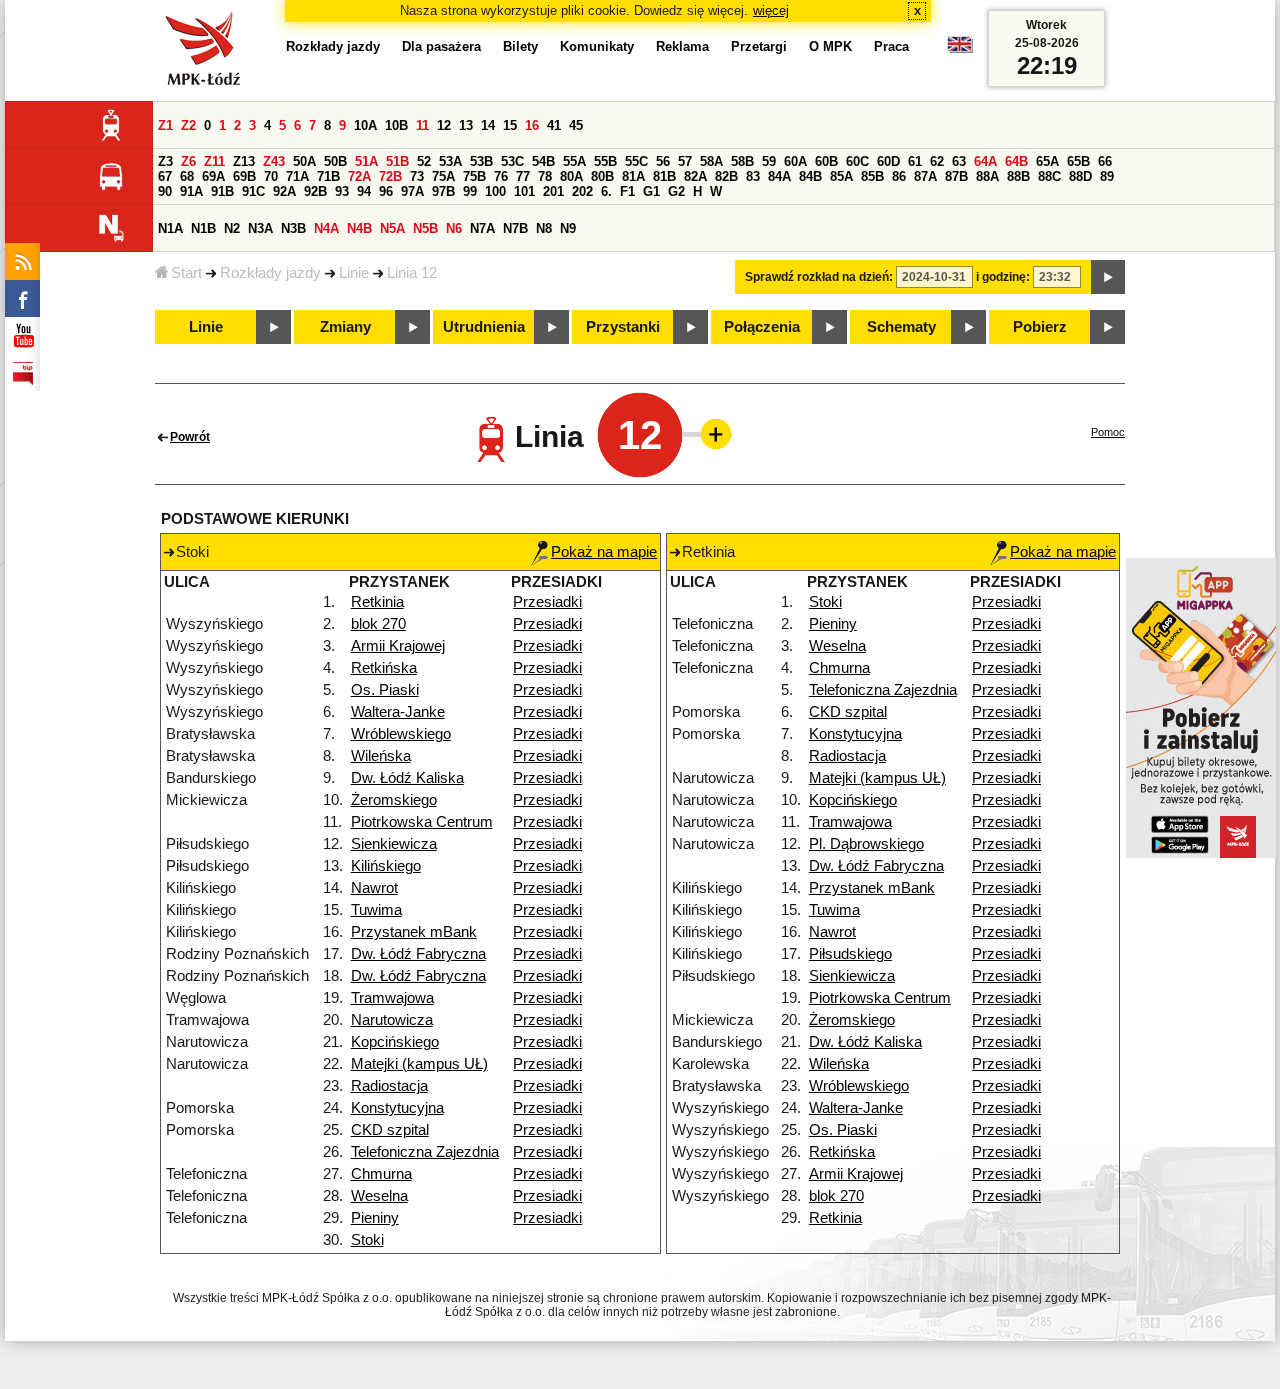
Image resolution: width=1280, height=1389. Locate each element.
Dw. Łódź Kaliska (407, 778)
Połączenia (762, 327)
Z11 (214, 161)
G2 (676, 191)
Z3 (165, 161)
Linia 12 (412, 273)
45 (576, 125)
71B (328, 176)
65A (1047, 161)
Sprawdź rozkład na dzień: (819, 277)
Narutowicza (392, 1020)
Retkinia (377, 602)
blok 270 (378, 624)
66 (1105, 161)
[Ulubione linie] (710, 434)
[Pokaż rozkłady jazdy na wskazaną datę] (1108, 277)
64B (1016, 161)
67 (165, 176)
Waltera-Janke (398, 712)
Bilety (520, 46)
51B (397, 161)
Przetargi (759, 46)
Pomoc (1108, 432)
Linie (354, 273)
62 (937, 161)
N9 (568, 228)
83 (753, 176)
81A (633, 176)
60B (826, 161)
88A (987, 176)
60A (795, 161)
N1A (170, 228)
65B (1078, 161)
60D (888, 161)
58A (711, 161)
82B (726, 176)
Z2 (188, 125)
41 (554, 125)
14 (488, 125)
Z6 (188, 161)
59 (769, 161)
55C (636, 161)
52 (424, 161)
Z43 (274, 161)
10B (396, 125)
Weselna (379, 1196)
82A (695, 176)
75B (474, 176)
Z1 (165, 125)
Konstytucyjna (397, 1108)
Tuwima (376, 910)
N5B (425, 228)
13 (466, 125)
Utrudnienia (484, 327)
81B (664, 176)
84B (810, 176)
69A (213, 176)
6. (606, 191)
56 (663, 161)
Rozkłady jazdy (270, 273)
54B (543, 161)
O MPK (830, 46)
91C (253, 191)
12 (444, 125)
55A (574, 161)
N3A (260, 228)
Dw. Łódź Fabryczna (418, 954)
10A (365, 125)
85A (841, 176)
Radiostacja (389, 1086)
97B (443, 191)
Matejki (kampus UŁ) (419, 1064)
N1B (203, 228)
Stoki (367, 1240)
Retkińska (384, 668)
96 (386, 191)
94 (364, 191)
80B (602, 176)
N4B (359, 228)
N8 (544, 228)
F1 (627, 191)
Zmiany (345, 327)
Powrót (190, 437)
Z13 (244, 161)
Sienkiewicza (394, 844)
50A (304, 161)
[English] (960, 49)
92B (315, 191)
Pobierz (1040, 327)
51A (366, 161)
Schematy (901, 327)
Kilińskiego (386, 866)
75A (443, 176)
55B (605, 161)
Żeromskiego (394, 800)
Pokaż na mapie (604, 552)
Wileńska (381, 756)
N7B (515, 228)
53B (481, 161)
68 (187, 176)
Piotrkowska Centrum (422, 822)
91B (222, 191)
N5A (392, 228)
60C (857, 161)
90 (165, 191)
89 (1107, 176)
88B (1018, 176)
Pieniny (375, 1218)
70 (271, 176)
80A (571, 176)
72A (359, 176)
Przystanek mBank (414, 932)
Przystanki (623, 327)
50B (335, 161)
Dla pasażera (441, 46)
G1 (651, 191)
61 (915, 161)
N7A (482, 228)
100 (495, 191)
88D (1080, 176)
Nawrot (374, 888)
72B (390, 176)
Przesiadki (547, 602)
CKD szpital (390, 1130)
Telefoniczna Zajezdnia (425, 1152)
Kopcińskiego (395, 1042)
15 (510, 125)
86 (899, 176)
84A (779, 176)
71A (297, 176)
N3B (293, 228)
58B (742, 161)
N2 (232, 228)
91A (191, 191)
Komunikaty (597, 46)
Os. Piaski (385, 690)
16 (532, 125)
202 (582, 191)
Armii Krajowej (398, 646)
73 (417, 176)
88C (1049, 176)
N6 (454, 228)
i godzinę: (1003, 277)
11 (422, 125)
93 (342, 191)
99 (470, 191)
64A (985, 161)
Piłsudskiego (850, 954)
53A (450, 161)
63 (959, 161)
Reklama (682, 46)
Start (186, 273)
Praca (891, 46)
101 (524, 191)
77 (523, 176)
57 (685, 161)
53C (512, 161)
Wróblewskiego (401, 734)
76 (501, 176)
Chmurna (381, 1174)
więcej (771, 10)
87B (956, 176)
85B (872, 176)
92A (284, 191)
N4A (326, 228)
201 (553, 191)
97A (412, 191)
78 (545, 176)
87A (925, 176)
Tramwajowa (392, 998)
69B (244, 176)
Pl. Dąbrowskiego (866, 844)
